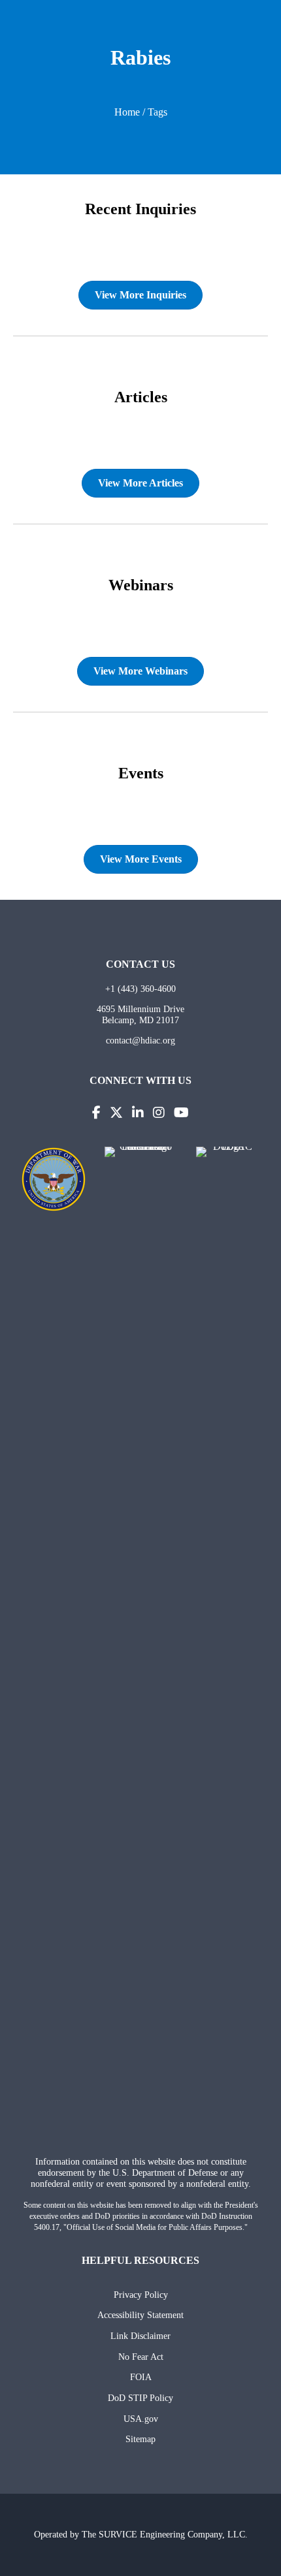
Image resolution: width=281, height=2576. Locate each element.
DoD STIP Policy (140, 2398)
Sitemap (140, 2439)
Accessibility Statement (140, 2315)
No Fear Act (141, 2357)
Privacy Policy (141, 2295)
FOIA (141, 2377)
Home (127, 112)
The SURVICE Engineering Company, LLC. (165, 2534)
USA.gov (141, 2419)
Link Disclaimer (140, 2336)
